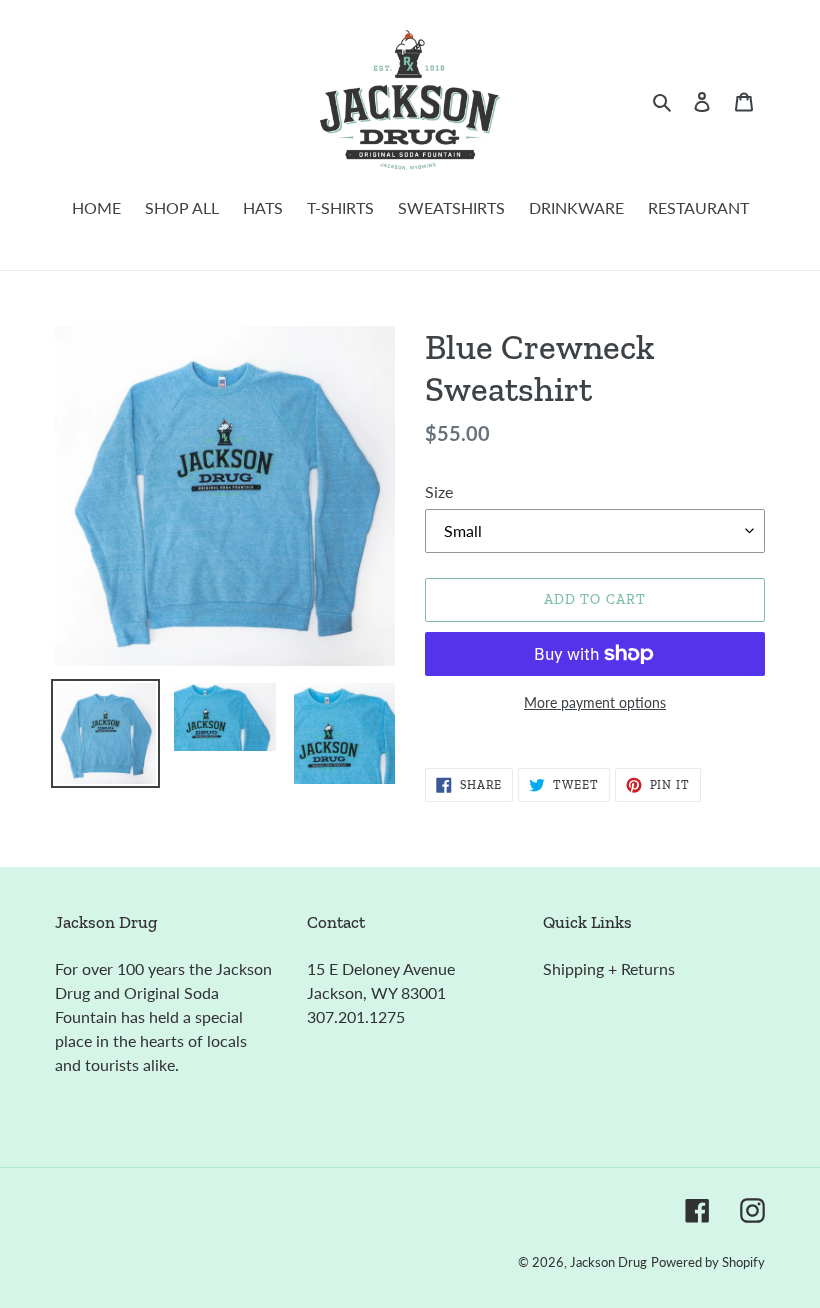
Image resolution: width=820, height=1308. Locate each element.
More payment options (595, 702)
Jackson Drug (608, 1262)
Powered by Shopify (708, 1262)
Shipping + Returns (609, 968)
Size (439, 491)
